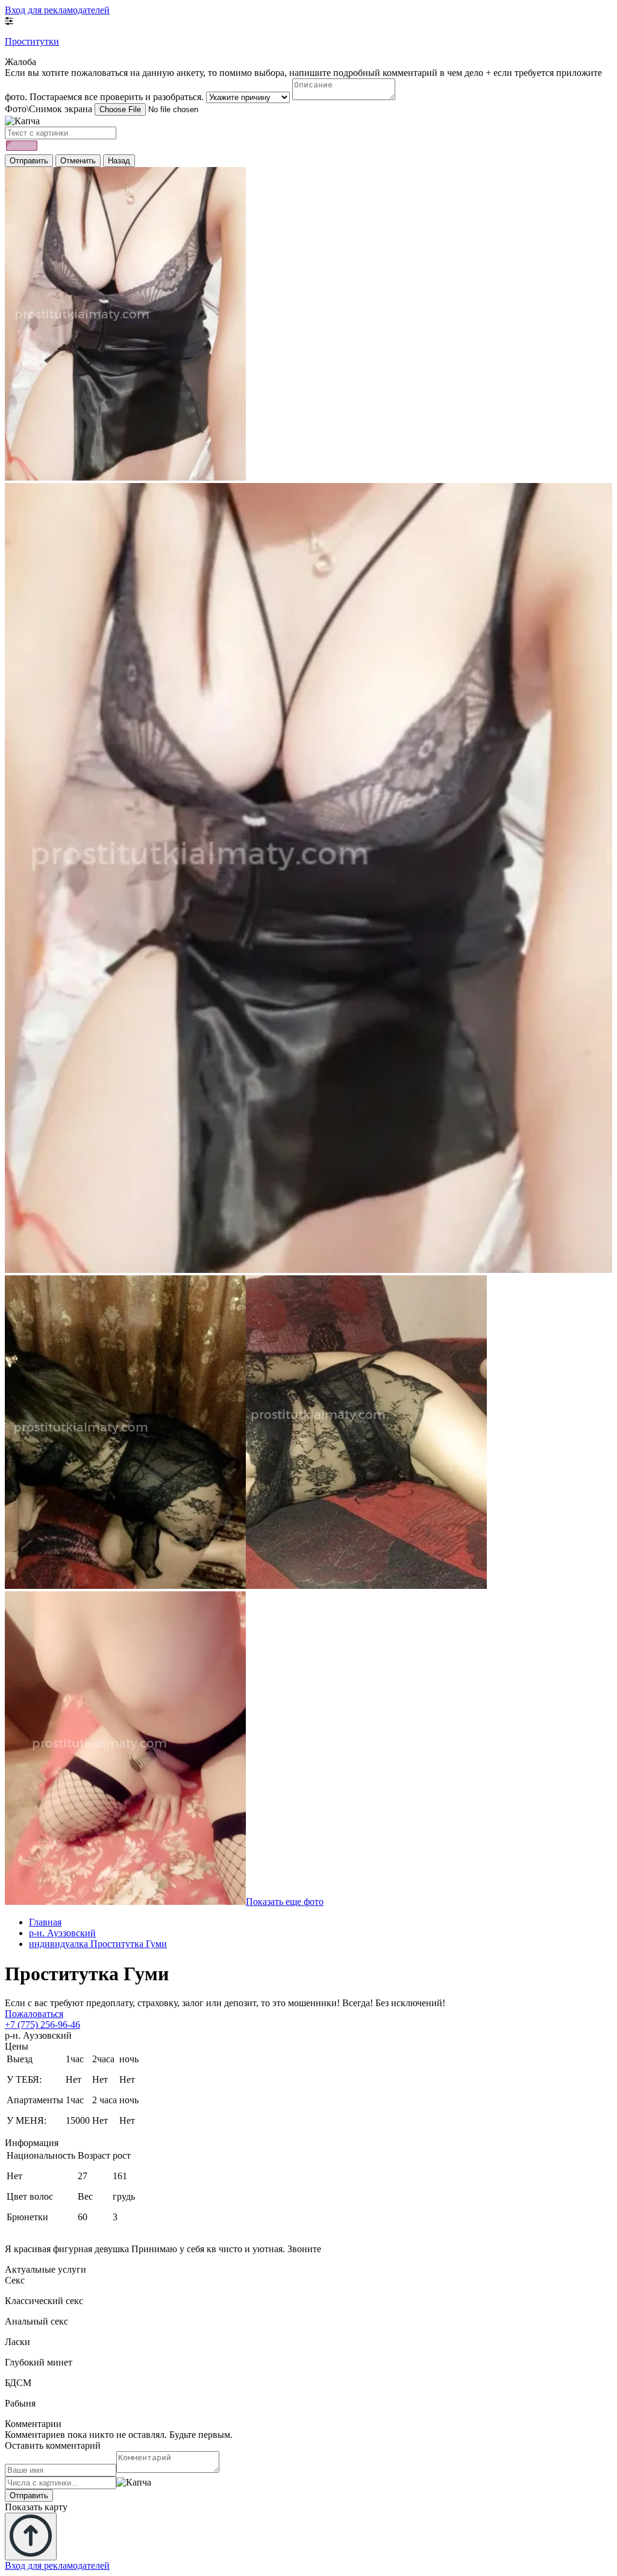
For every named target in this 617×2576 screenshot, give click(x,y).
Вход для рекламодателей (57, 10)
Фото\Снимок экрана (49, 109)
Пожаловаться (34, 2014)
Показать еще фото (285, 1902)
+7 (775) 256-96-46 (42, 2025)
